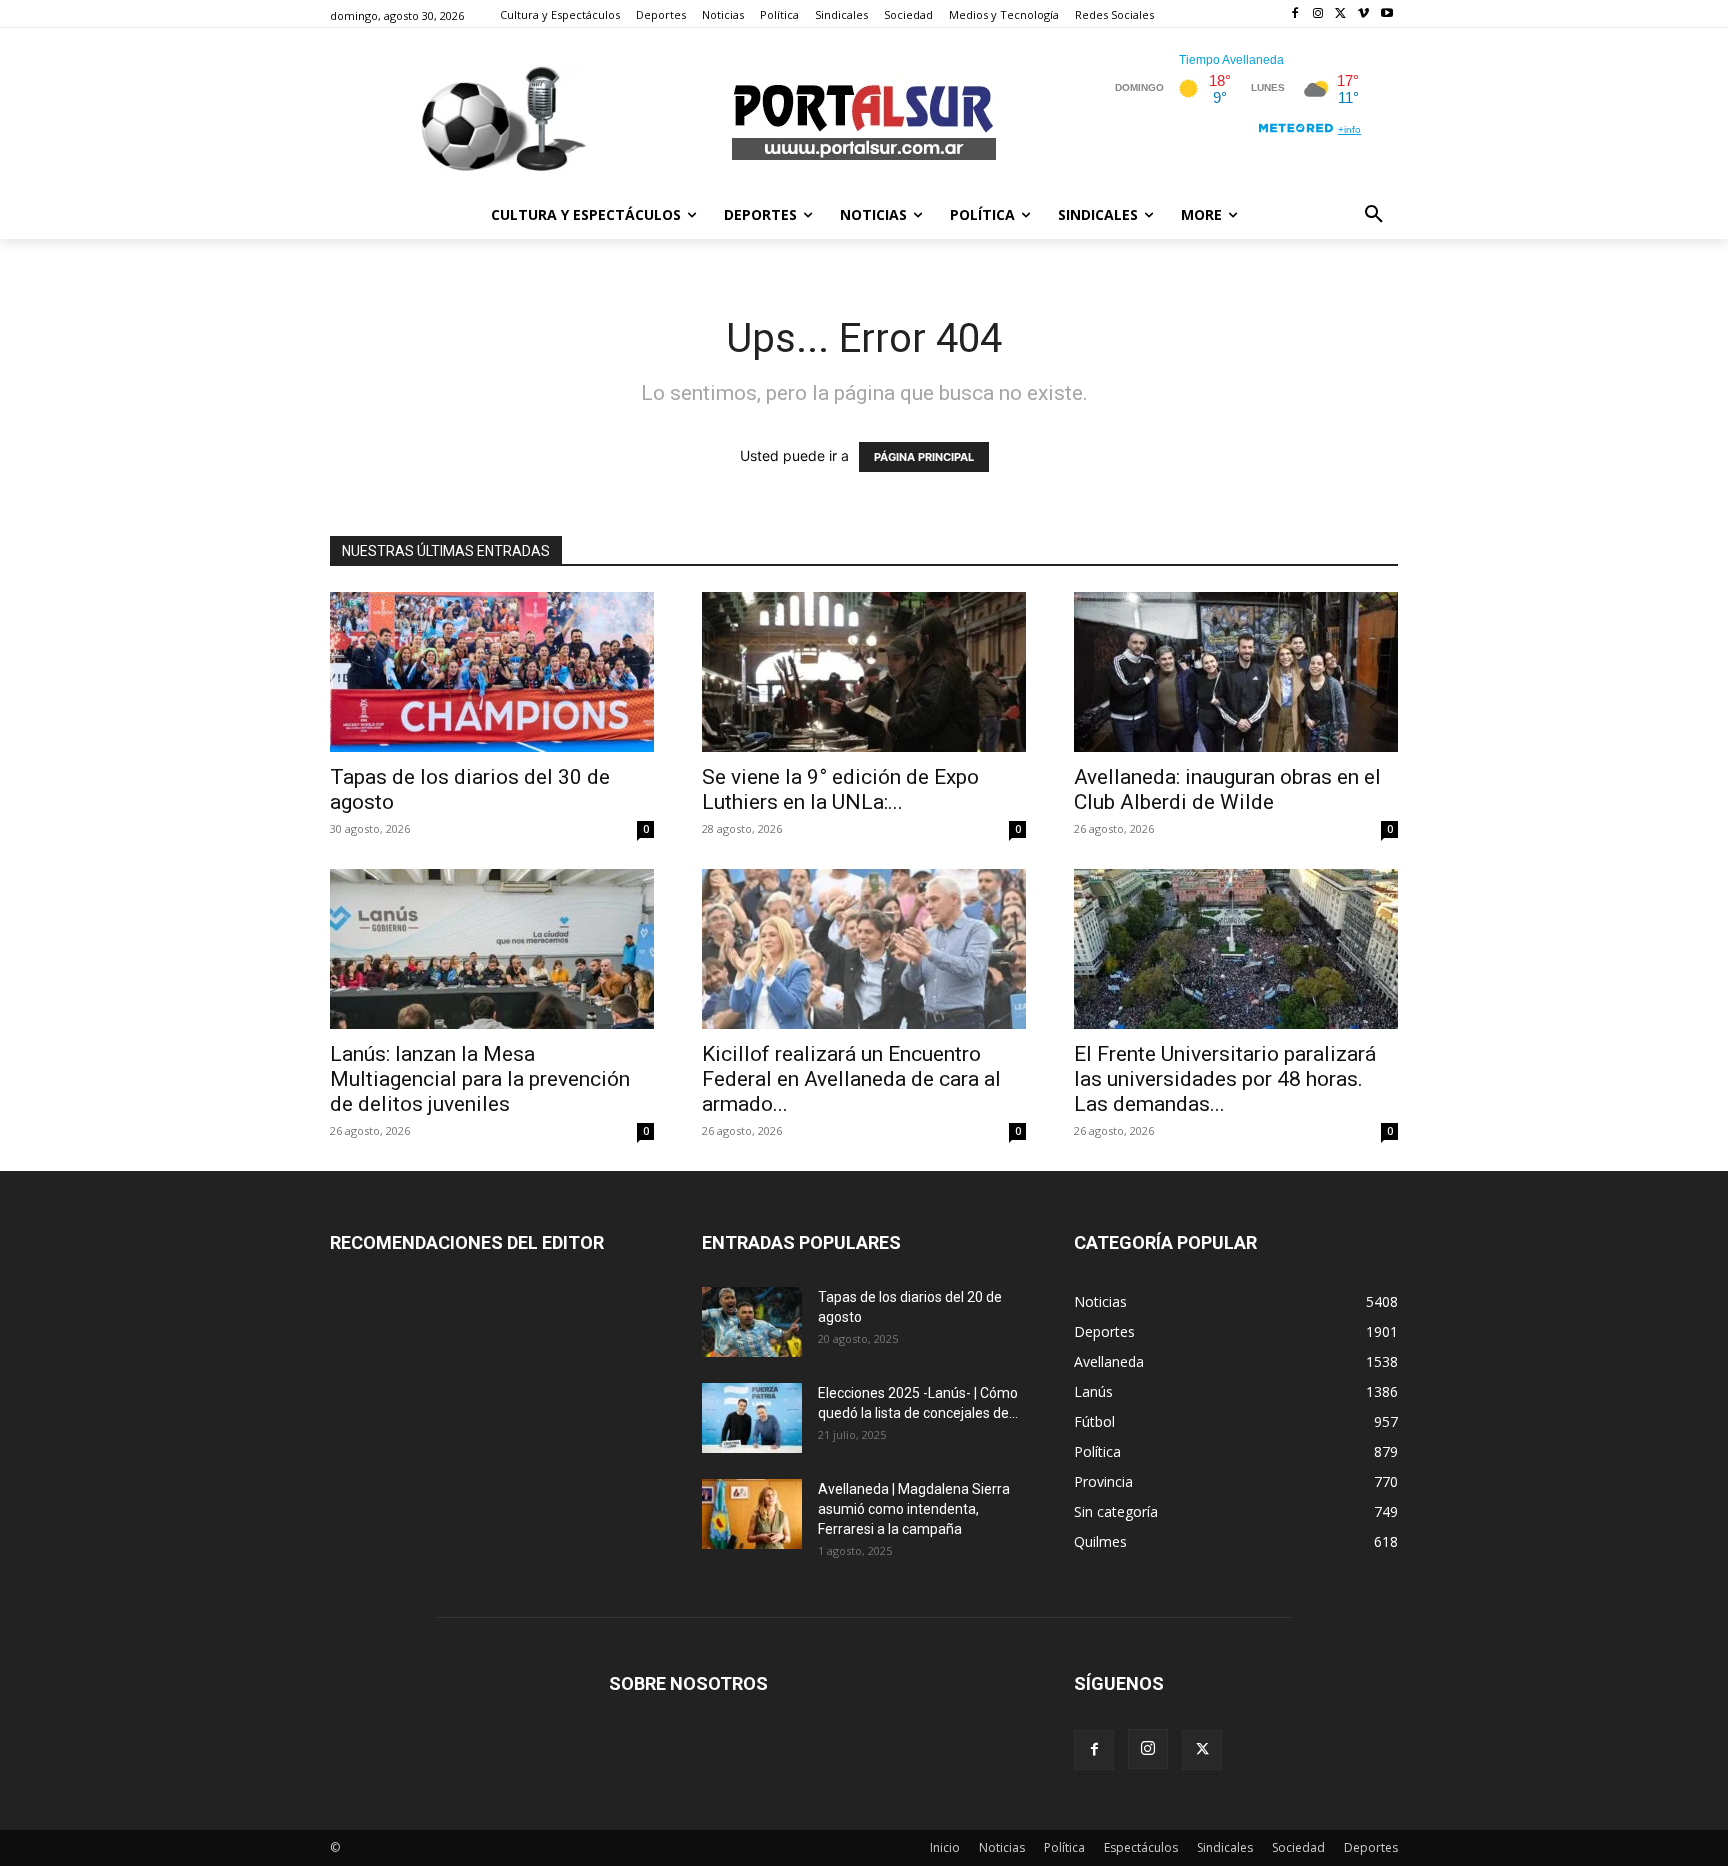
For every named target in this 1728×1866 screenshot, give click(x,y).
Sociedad (1298, 1847)
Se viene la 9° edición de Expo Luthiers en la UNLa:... (840, 789)
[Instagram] (1318, 14)
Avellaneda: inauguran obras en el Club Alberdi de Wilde (1227, 789)
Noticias (1002, 1847)
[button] (1374, 215)
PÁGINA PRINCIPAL (924, 457)
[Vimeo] (1363, 14)
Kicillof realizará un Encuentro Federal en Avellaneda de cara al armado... (851, 1079)
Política (1064, 1847)
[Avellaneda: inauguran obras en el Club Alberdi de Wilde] (1236, 672)
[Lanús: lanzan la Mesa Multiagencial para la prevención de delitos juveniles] (492, 949)
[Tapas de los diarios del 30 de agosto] (492, 672)
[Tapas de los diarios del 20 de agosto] (752, 1322)
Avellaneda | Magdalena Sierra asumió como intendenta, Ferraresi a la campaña (914, 1509)
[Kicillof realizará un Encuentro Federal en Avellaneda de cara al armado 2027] (864, 949)
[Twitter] (1341, 14)
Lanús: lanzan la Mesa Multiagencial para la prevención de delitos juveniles (480, 1079)
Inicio (945, 1847)
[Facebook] (1295, 14)
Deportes (1371, 1847)
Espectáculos (1141, 1847)
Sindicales (1225, 1847)
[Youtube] (1386, 14)
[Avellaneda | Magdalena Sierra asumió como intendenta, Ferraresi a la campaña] (752, 1514)
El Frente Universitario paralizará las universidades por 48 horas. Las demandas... (1225, 1079)
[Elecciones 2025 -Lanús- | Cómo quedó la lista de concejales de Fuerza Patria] (752, 1418)
